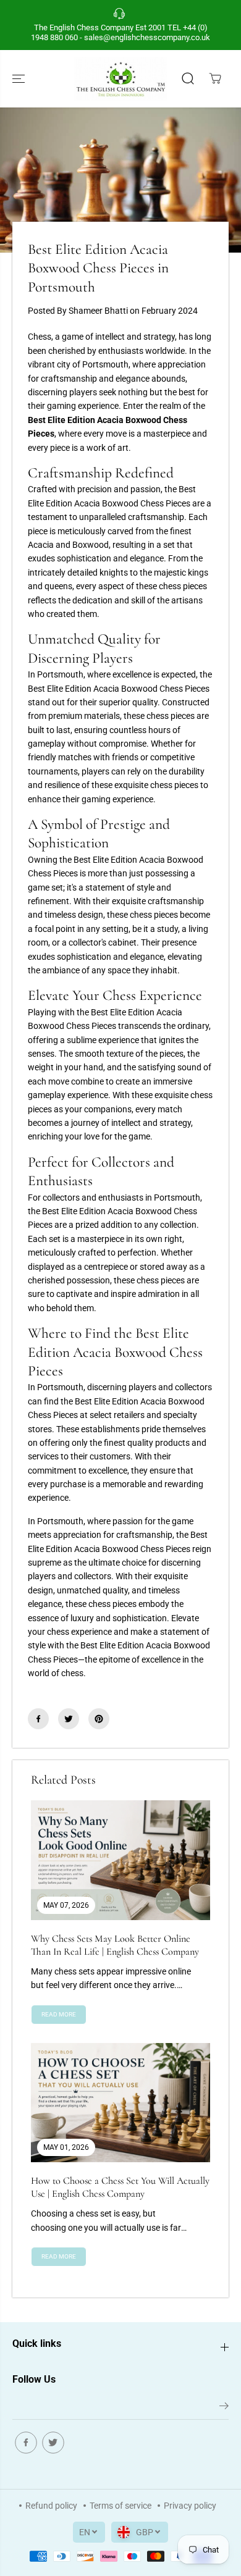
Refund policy (51, 2506)
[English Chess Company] (120, 79)
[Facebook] (38, 1719)
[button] (20, 79)
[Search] (188, 78)
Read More (59, 2014)
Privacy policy (190, 2506)
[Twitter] (69, 1719)
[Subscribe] (224, 2408)
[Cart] (215, 78)
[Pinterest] (99, 1719)
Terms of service (120, 2506)
